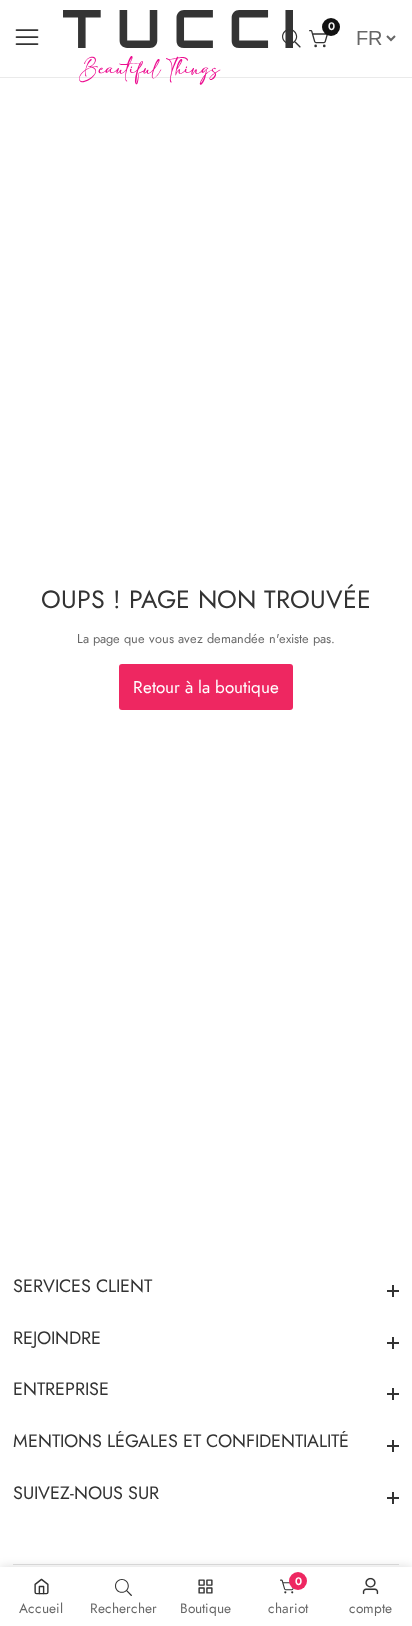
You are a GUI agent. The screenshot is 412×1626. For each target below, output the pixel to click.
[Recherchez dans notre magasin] (295, 38)
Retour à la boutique (206, 687)
